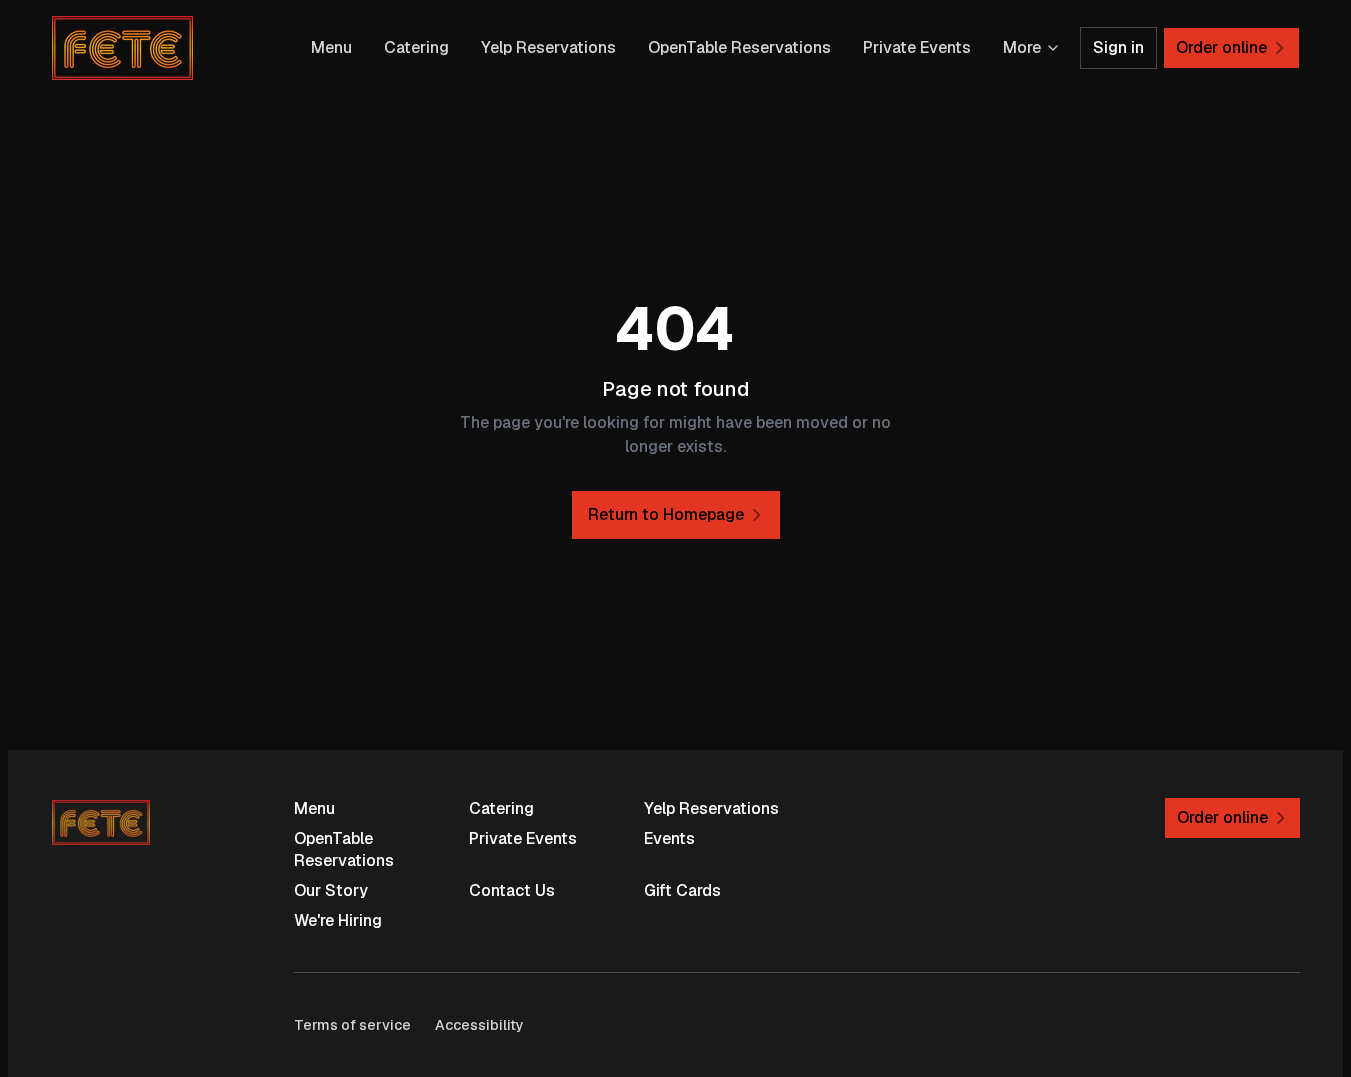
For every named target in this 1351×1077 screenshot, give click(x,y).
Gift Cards (682, 890)
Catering (416, 47)
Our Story (331, 890)
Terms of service (352, 1025)
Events (669, 838)
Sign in (1118, 47)
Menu (331, 47)
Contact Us (512, 890)
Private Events (917, 47)
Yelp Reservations (548, 47)
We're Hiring (338, 920)
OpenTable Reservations (739, 47)
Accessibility (479, 1025)
